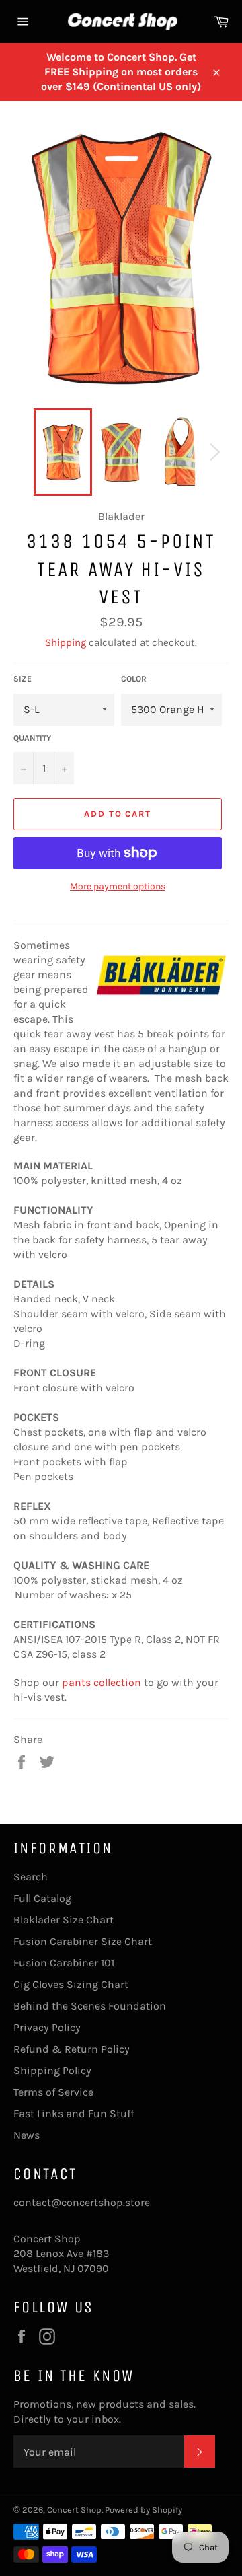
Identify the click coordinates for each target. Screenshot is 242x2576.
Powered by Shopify (144, 2510)
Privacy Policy (47, 2027)
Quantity (32, 738)
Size (23, 679)
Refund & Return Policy (72, 2049)
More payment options (118, 886)
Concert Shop (74, 2510)
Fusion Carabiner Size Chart (83, 1941)
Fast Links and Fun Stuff (74, 2113)
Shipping (66, 642)
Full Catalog (42, 1898)
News (27, 2135)
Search (31, 1877)
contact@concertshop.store (82, 2202)
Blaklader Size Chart (64, 1920)
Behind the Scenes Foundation (90, 2006)
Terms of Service (53, 2092)
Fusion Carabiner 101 (64, 1963)
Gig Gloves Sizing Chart (71, 1984)
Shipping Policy (52, 2070)
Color (134, 679)
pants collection (102, 1682)
